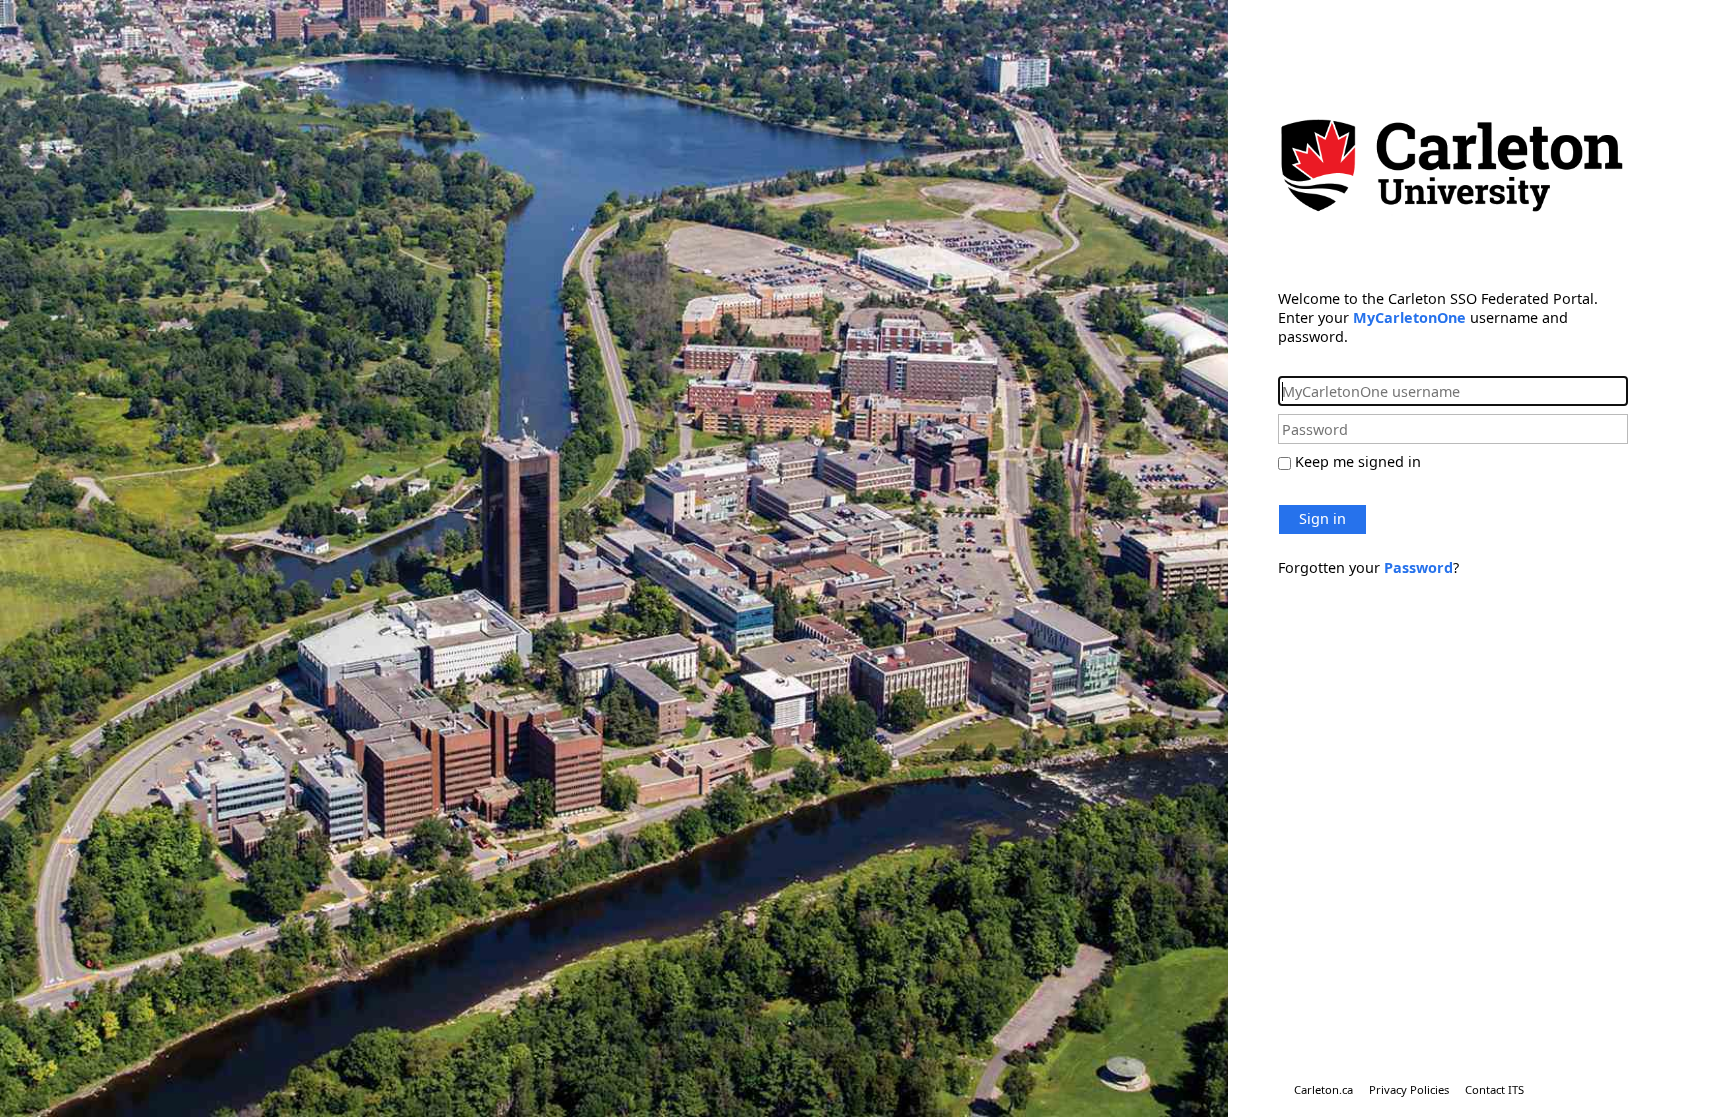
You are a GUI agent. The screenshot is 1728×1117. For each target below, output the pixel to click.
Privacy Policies (1409, 1089)
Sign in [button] (1322, 518)
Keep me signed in (1358, 461)
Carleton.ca (1323, 1089)
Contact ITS (1494, 1089)
